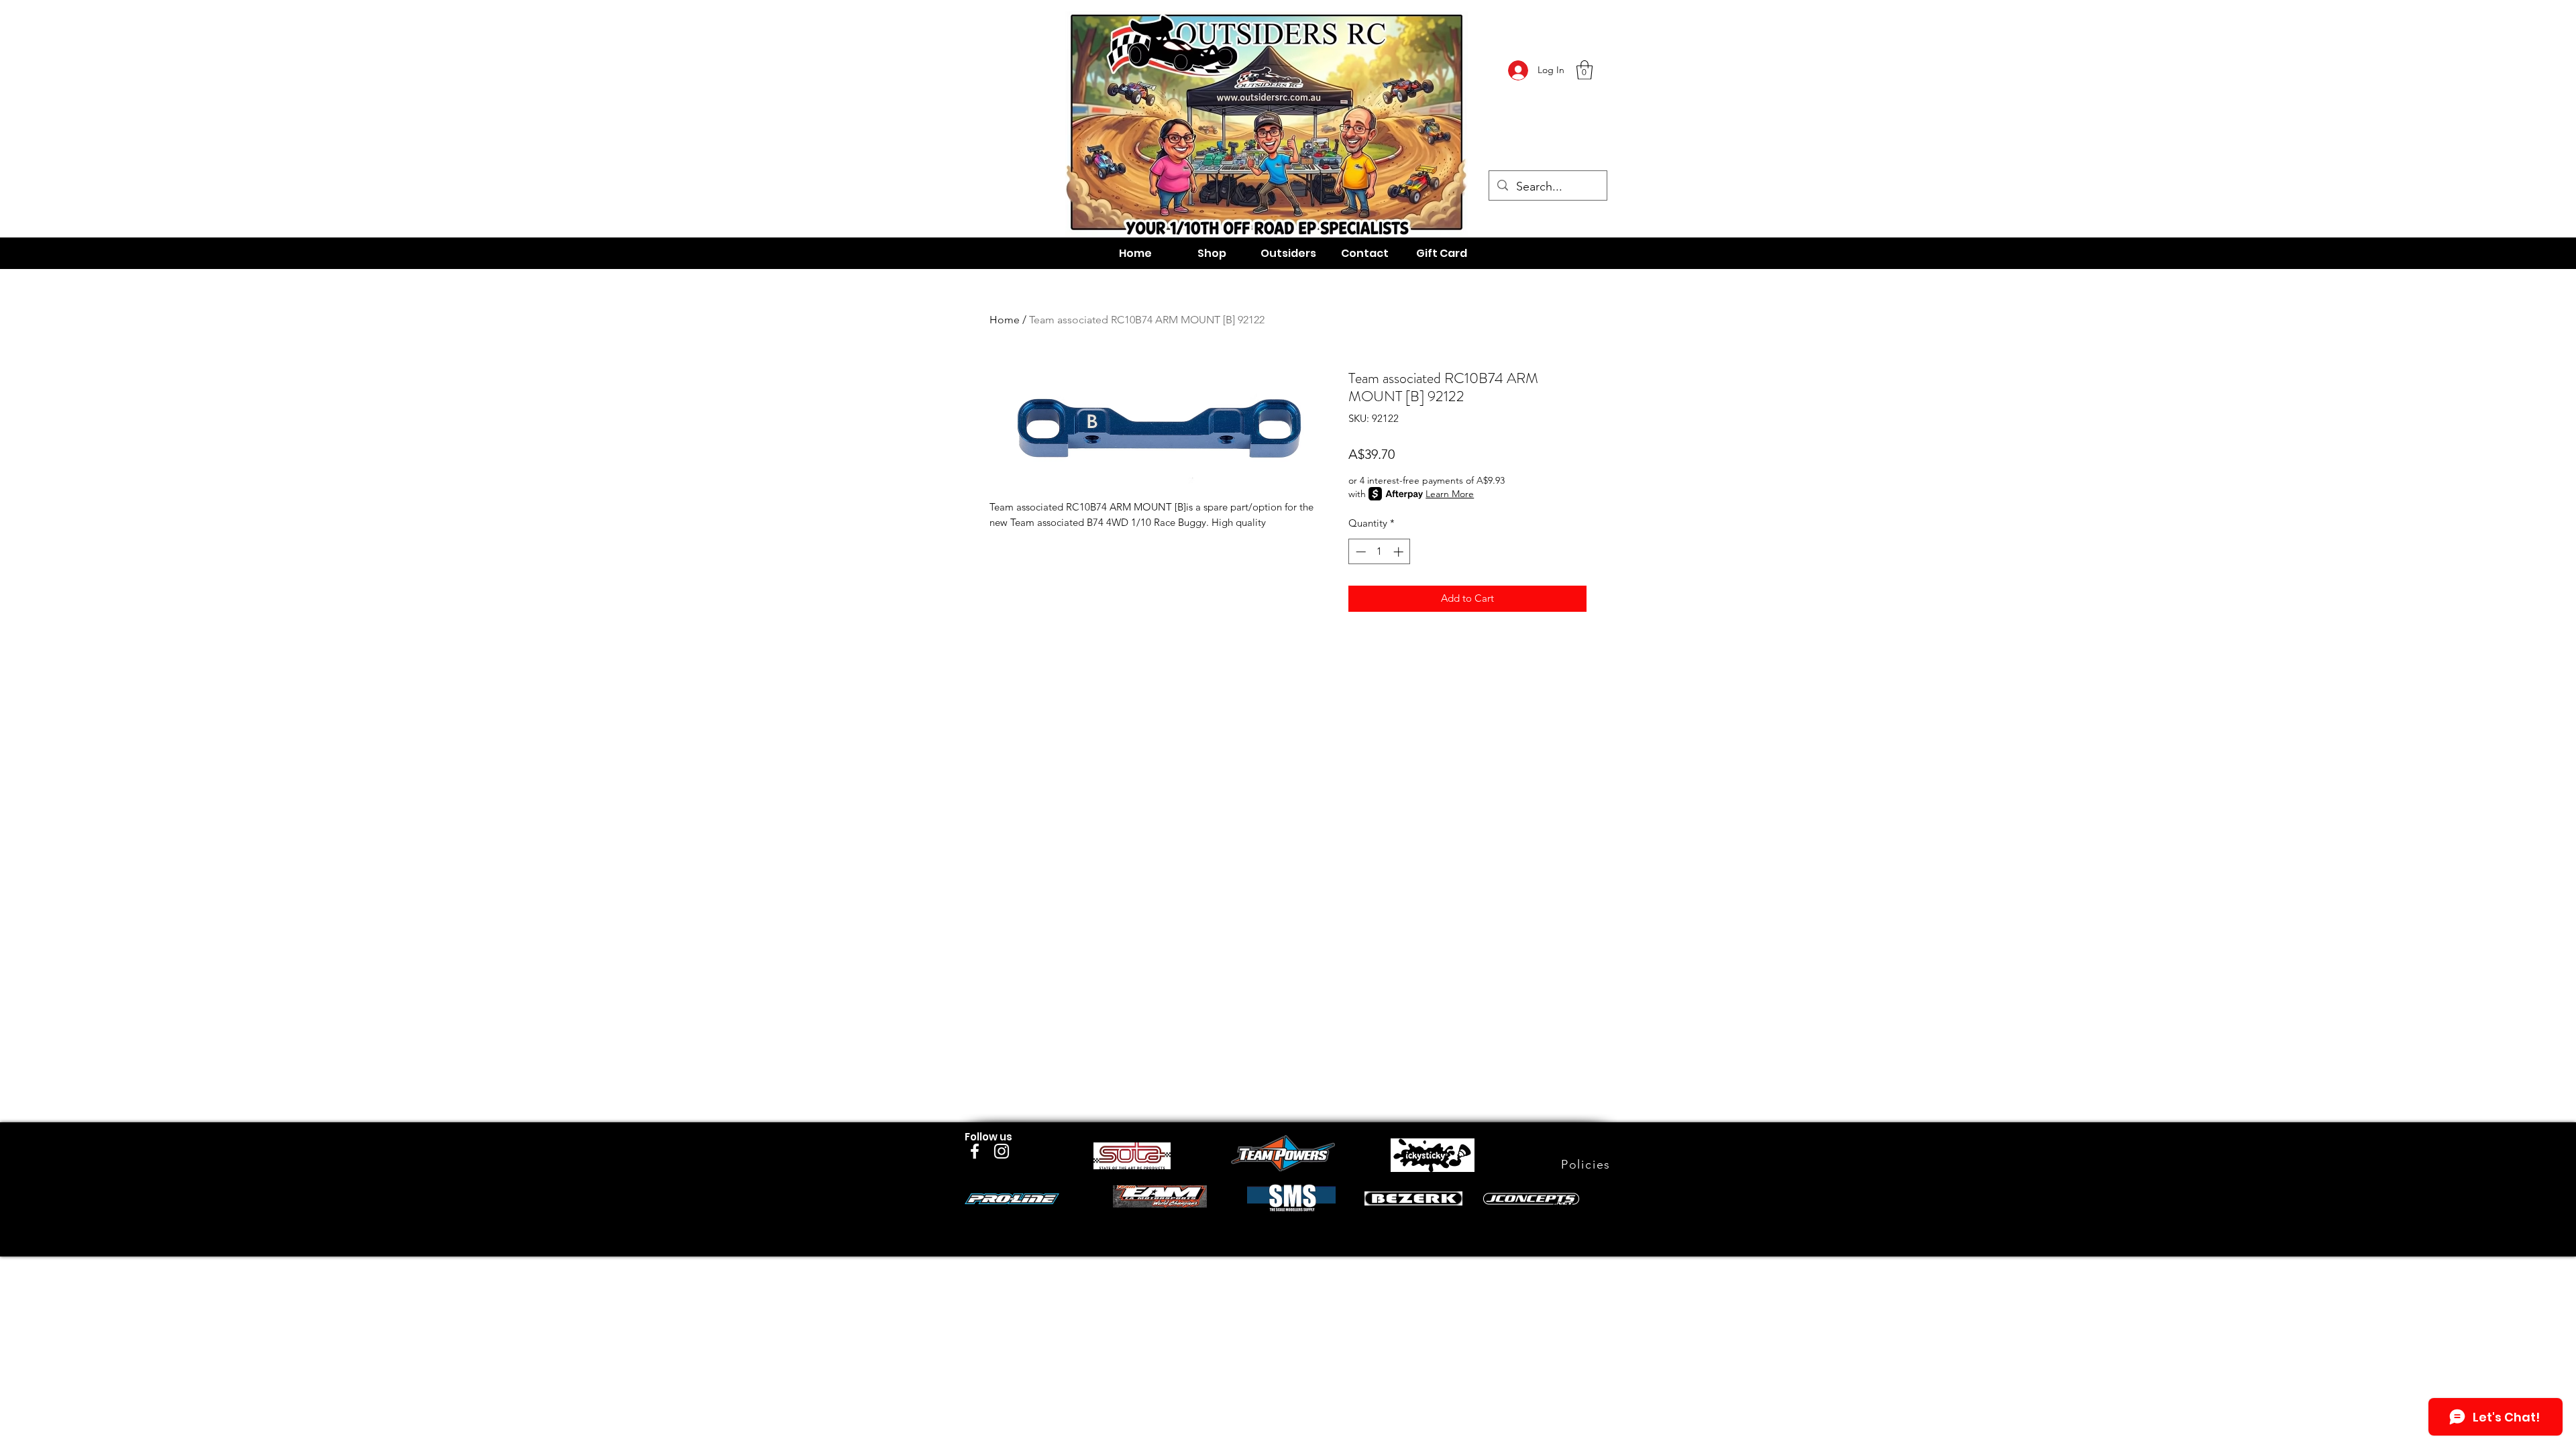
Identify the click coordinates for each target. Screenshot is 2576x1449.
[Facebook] (975, 1151)
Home (1005, 320)
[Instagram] (1002, 1151)
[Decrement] (1359, 552)
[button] (1585, 70)
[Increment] (1400, 552)
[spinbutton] (1380, 552)
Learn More (1450, 494)
